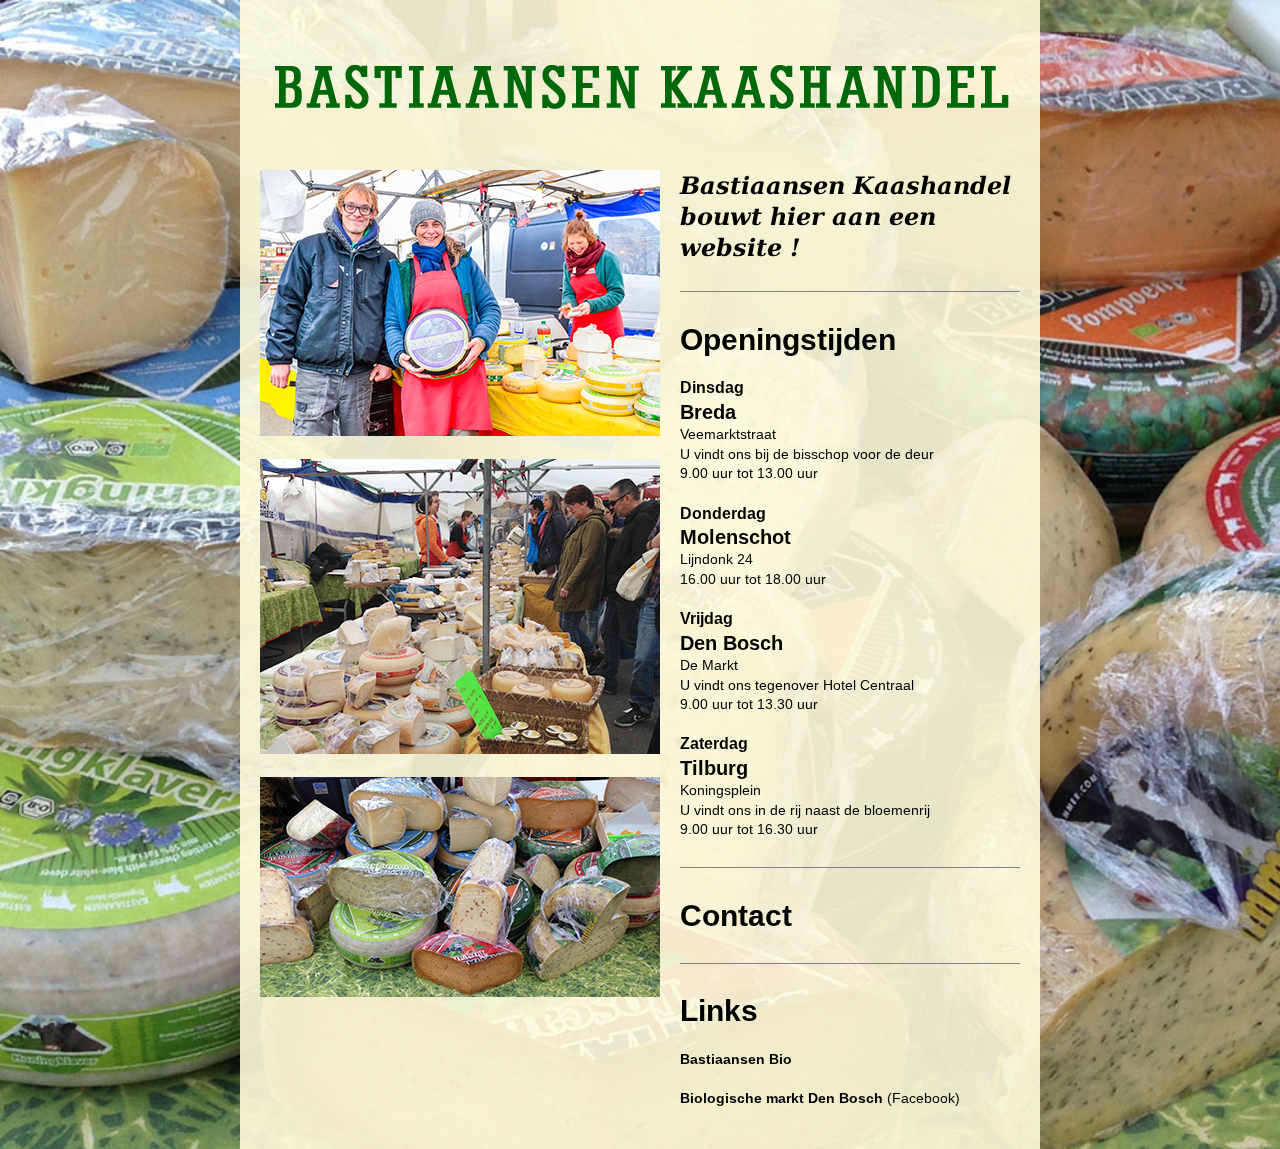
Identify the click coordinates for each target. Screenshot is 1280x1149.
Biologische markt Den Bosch (781, 1098)
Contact (736, 915)
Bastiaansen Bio (736, 1059)
